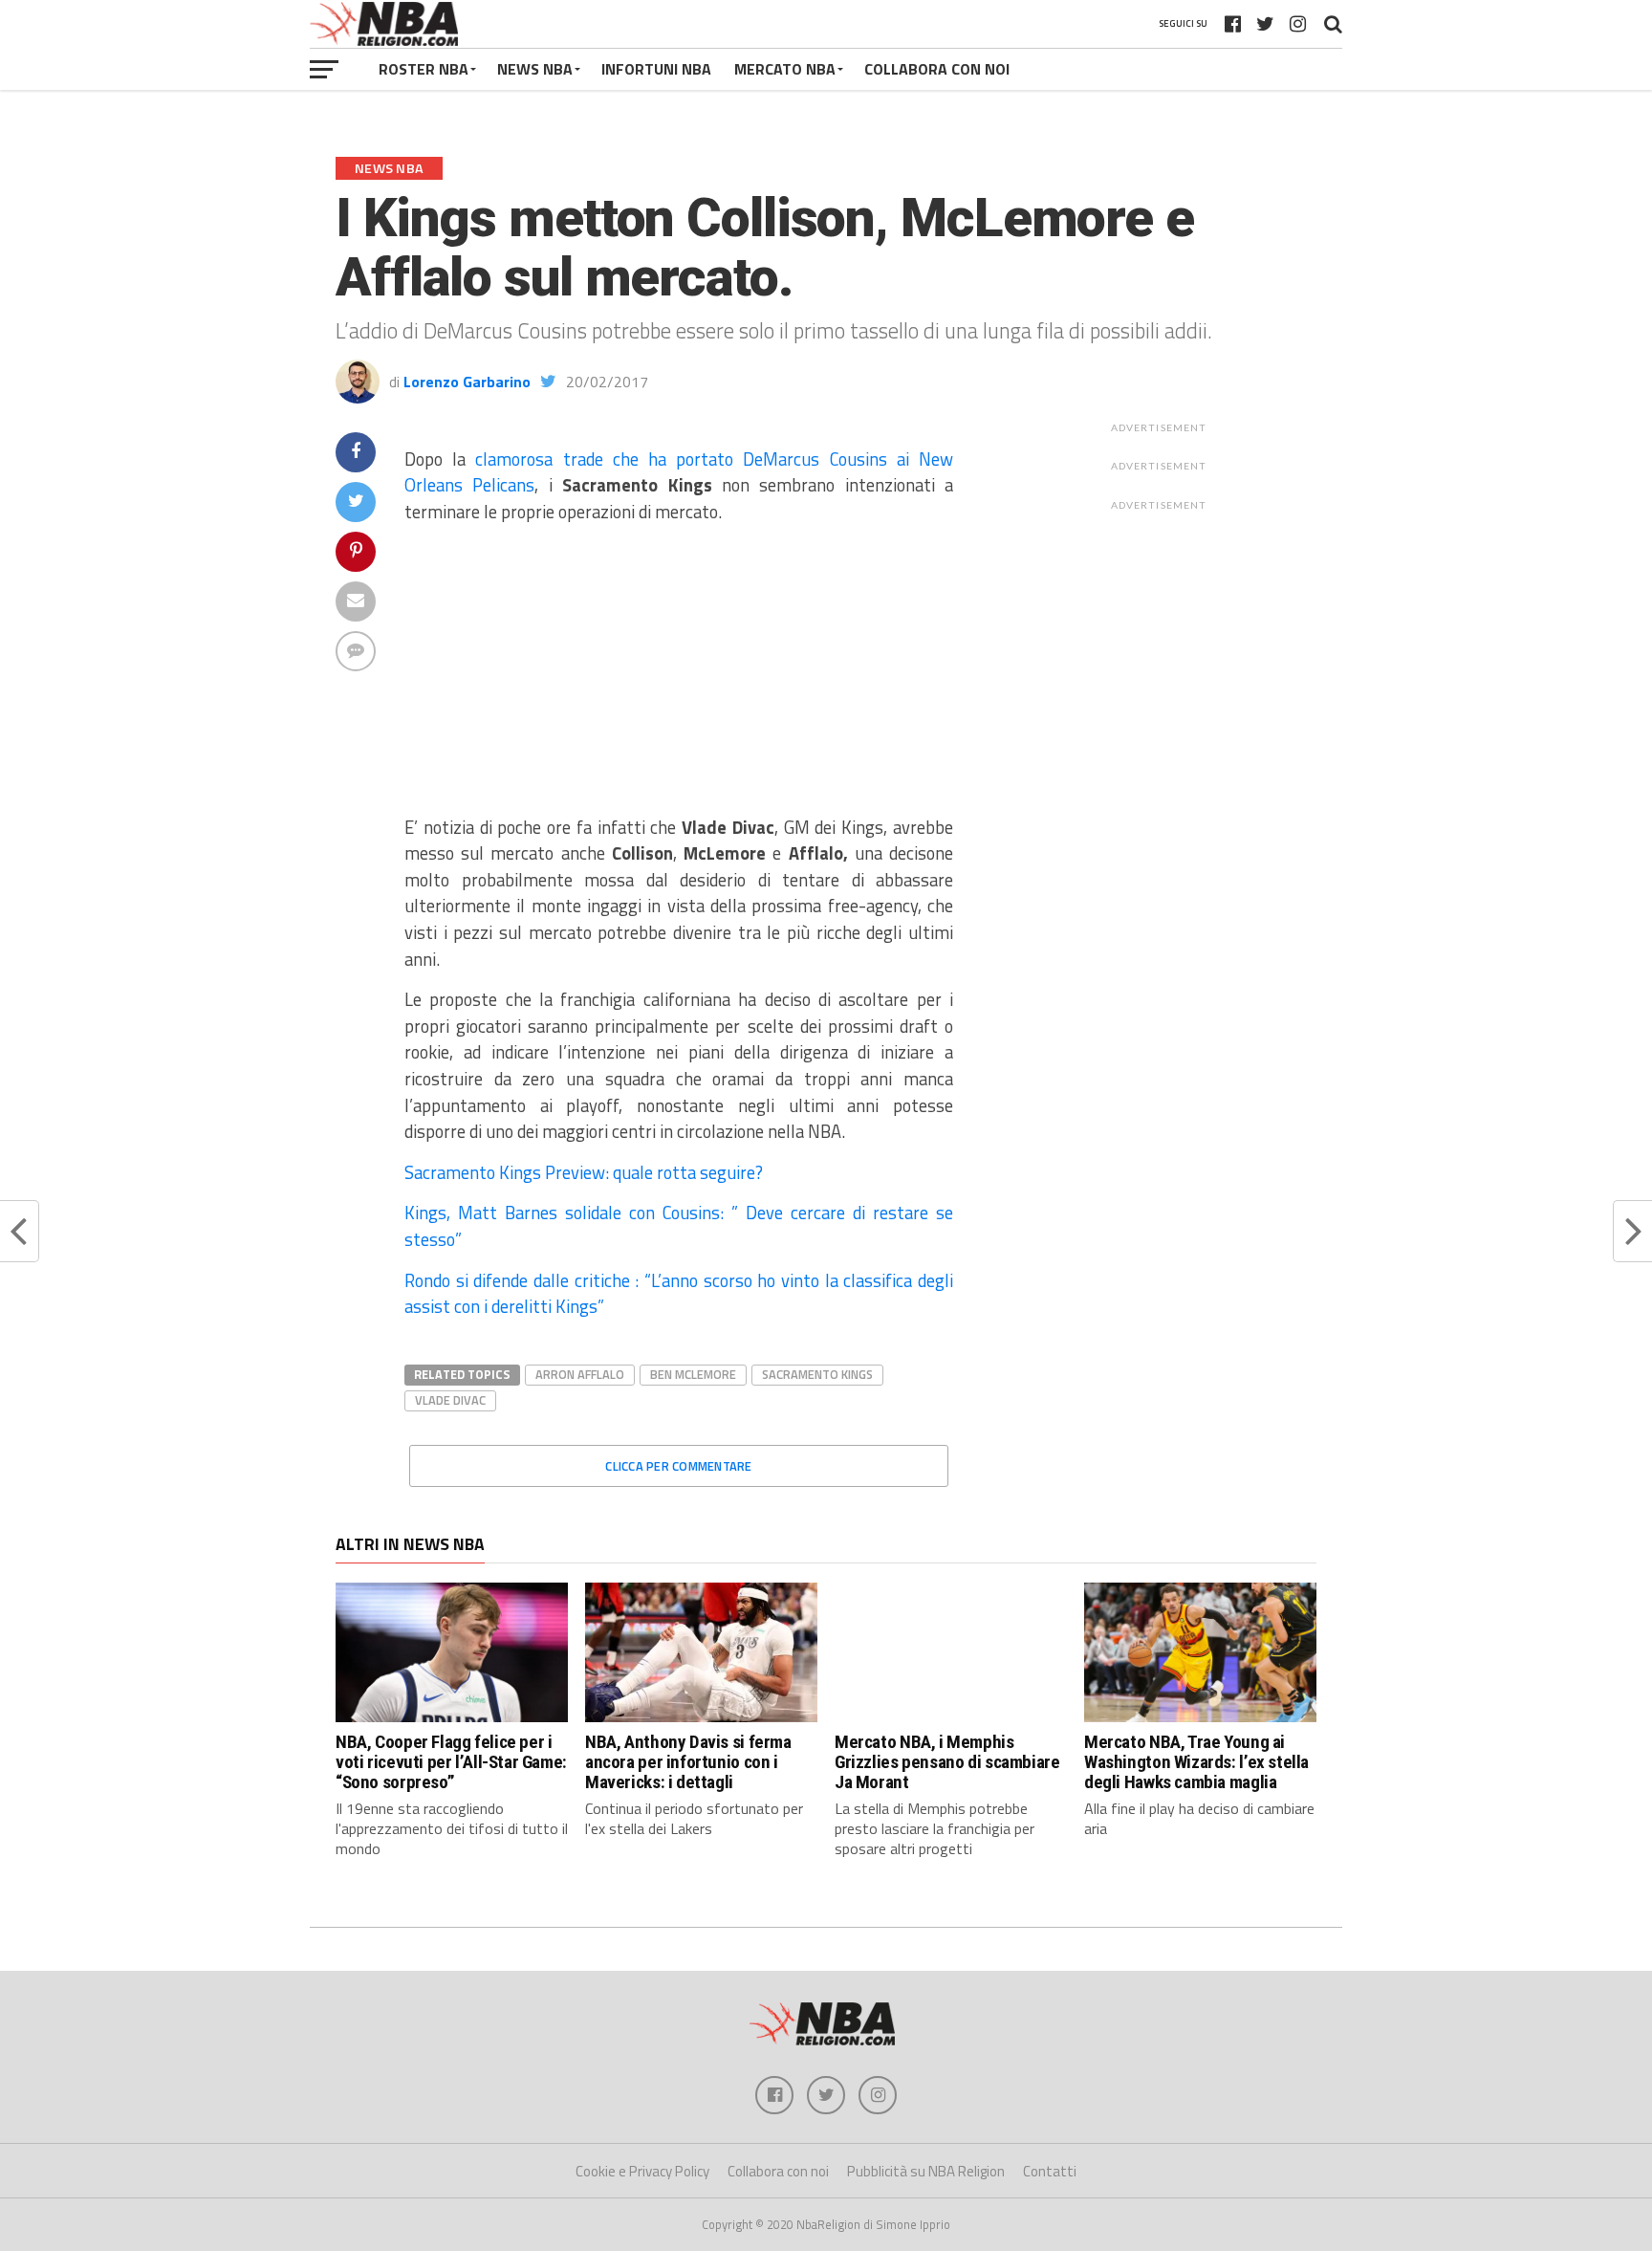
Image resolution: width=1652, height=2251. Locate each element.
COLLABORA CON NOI (937, 69)
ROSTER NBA (424, 69)
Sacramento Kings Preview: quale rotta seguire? (584, 1172)
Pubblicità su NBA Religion (926, 2171)
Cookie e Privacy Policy (642, 2171)
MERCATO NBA (785, 69)
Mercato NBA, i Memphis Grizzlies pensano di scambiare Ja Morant (947, 1762)
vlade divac (450, 1400)
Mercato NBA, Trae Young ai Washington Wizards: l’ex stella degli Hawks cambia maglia (1196, 1762)
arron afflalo (580, 1374)
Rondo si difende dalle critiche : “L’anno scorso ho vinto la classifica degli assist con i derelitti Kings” (679, 1294)
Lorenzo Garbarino (467, 382)
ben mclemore (693, 1374)
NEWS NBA (535, 69)
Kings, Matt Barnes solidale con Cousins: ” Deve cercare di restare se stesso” (679, 1226)
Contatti (1050, 2171)
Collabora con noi (778, 2171)
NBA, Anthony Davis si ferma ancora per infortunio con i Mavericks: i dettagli (688, 1762)
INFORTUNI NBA (656, 69)
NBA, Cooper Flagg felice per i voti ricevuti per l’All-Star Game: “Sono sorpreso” (451, 1762)
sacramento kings (817, 1374)
